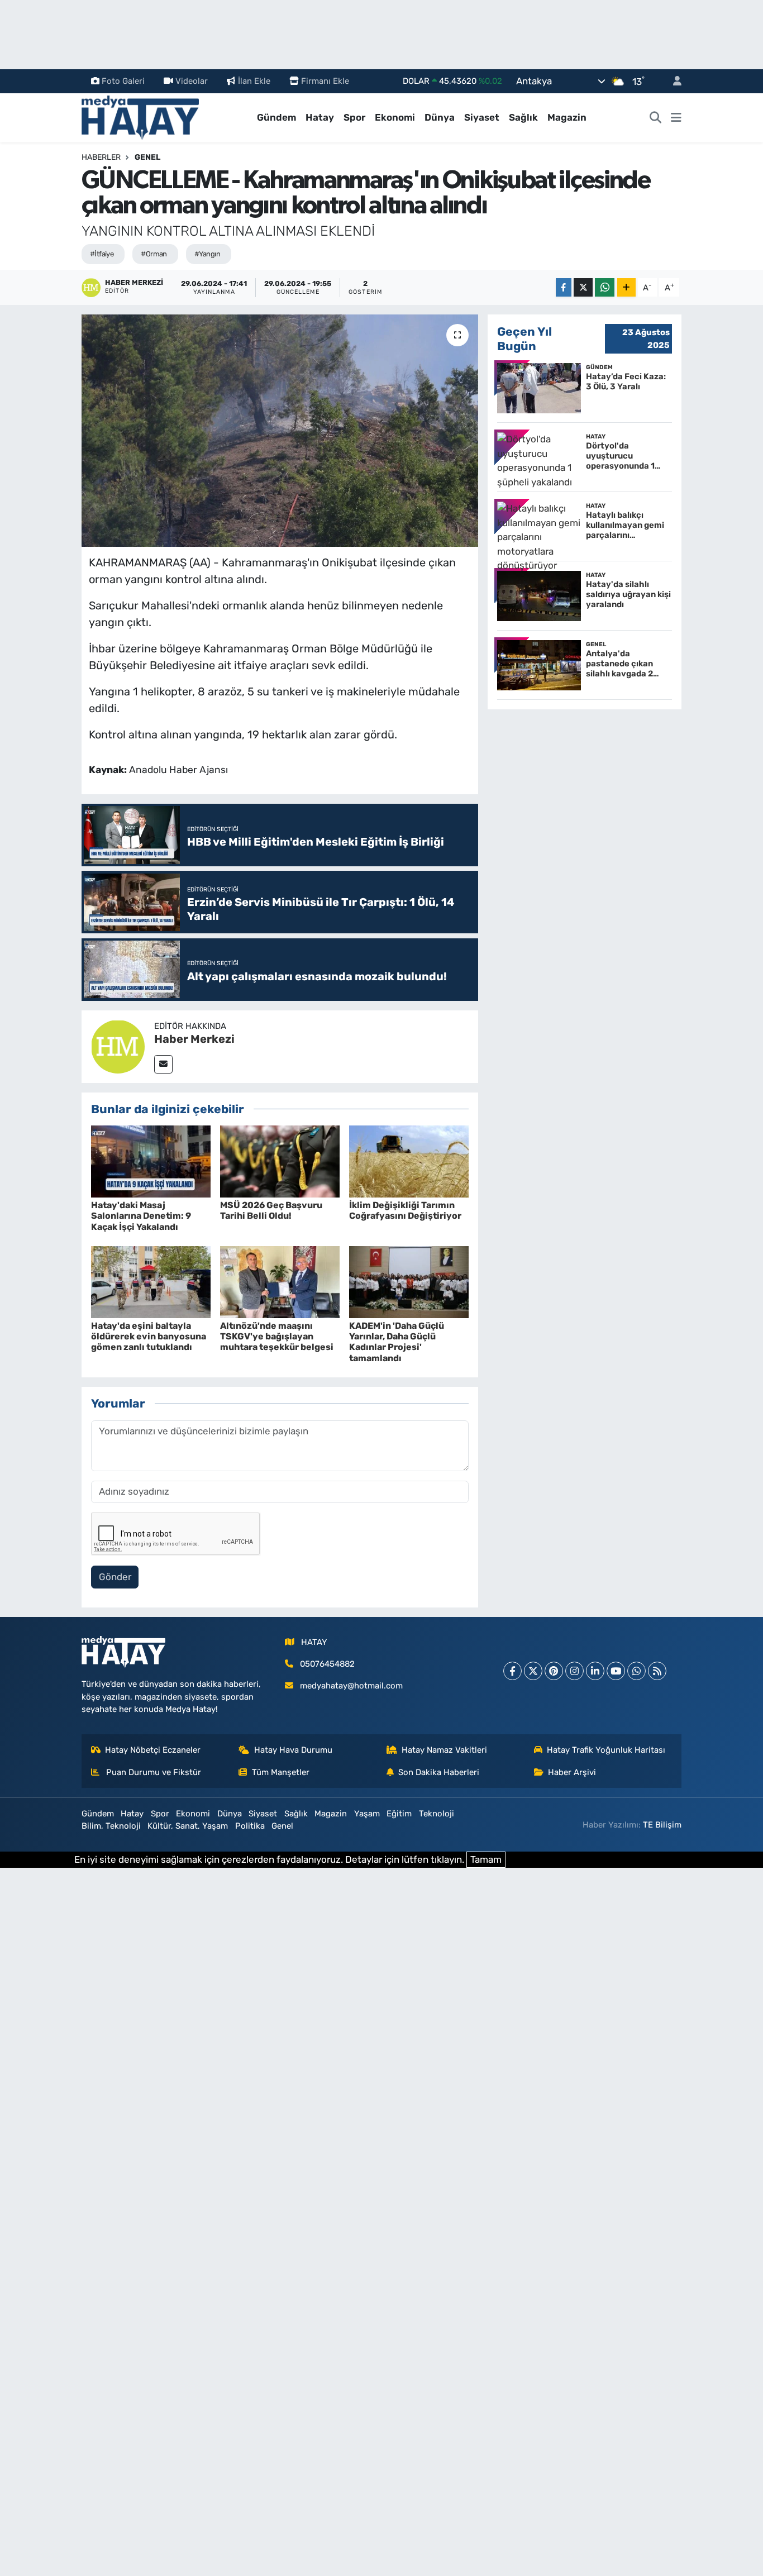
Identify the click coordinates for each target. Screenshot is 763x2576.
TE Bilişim (662, 1825)
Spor (354, 117)
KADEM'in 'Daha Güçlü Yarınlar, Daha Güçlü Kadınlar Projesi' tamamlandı (397, 1342)
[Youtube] (616, 1671)
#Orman (154, 254)
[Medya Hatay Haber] (140, 117)
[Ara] (656, 118)
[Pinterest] (554, 1671)
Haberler (101, 157)
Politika (250, 1826)
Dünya (440, 117)
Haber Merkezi (194, 1039)
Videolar (192, 81)
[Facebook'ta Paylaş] (564, 287)
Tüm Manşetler (281, 1772)
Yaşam (367, 1814)
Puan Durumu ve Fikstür (152, 1772)
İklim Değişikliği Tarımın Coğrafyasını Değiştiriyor (405, 1210)
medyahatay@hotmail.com (351, 1686)
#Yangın (207, 254)
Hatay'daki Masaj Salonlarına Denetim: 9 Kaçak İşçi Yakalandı (141, 1216)
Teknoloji (437, 1814)
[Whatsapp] (636, 1671)
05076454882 (327, 1664)
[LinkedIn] (595, 1671)
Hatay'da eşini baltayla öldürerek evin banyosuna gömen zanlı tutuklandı (149, 1336)
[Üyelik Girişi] (673, 81)
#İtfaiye (102, 254)
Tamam (486, 1859)
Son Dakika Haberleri (439, 1772)
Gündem (276, 117)
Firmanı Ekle (325, 81)
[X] (533, 1671)
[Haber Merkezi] (118, 1046)
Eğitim (399, 1814)
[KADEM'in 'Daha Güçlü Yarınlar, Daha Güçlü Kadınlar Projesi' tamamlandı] (409, 1281)
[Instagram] (574, 1671)
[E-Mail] (163, 1064)
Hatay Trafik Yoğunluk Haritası (606, 1750)
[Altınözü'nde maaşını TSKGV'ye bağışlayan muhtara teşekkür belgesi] (280, 1281)
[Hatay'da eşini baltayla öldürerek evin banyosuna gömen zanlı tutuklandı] (151, 1281)
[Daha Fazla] (626, 287)
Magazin (567, 117)
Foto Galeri (123, 81)
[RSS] (657, 1671)
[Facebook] (512, 1671)
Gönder (115, 1577)
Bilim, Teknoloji (111, 1826)
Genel (147, 157)
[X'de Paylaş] (583, 287)
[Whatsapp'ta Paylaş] (605, 287)
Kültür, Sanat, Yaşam (188, 1826)
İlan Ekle (254, 81)
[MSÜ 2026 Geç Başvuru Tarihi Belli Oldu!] (280, 1161)
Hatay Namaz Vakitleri (444, 1750)
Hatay (320, 117)
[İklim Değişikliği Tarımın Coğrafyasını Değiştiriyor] (409, 1161)
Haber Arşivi (572, 1772)
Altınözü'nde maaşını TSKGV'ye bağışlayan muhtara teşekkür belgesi (277, 1336)
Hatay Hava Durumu (293, 1750)
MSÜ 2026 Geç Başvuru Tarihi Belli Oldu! (271, 1210)
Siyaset (482, 117)
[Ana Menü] (676, 118)
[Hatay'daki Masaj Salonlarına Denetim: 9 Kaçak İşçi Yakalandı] (151, 1161)
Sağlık (523, 117)
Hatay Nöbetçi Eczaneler (153, 1750)
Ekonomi (395, 117)
